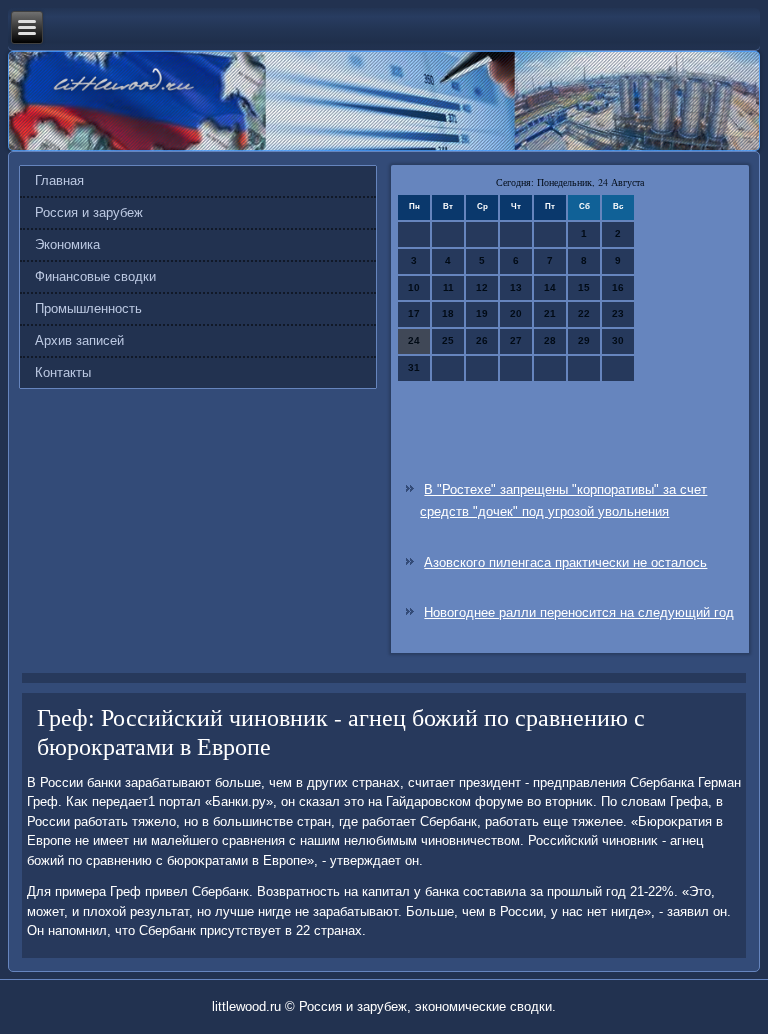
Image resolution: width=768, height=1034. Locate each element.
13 (516, 287)
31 (414, 367)
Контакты (63, 372)
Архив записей (79, 340)
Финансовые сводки (95, 276)
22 (584, 313)
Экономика (67, 244)
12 (482, 287)
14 (550, 287)
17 (414, 313)
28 (550, 340)
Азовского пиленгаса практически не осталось (565, 562)
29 (584, 340)
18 (448, 313)
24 (414, 340)
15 (584, 287)
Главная (59, 180)
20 (516, 313)
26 (482, 340)
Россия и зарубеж (89, 212)
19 (482, 313)
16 (618, 287)
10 (414, 287)
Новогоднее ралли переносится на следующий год (579, 612)
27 (516, 340)
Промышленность (88, 308)
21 (550, 313)
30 (618, 340)
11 (448, 287)
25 (448, 340)
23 (618, 313)
